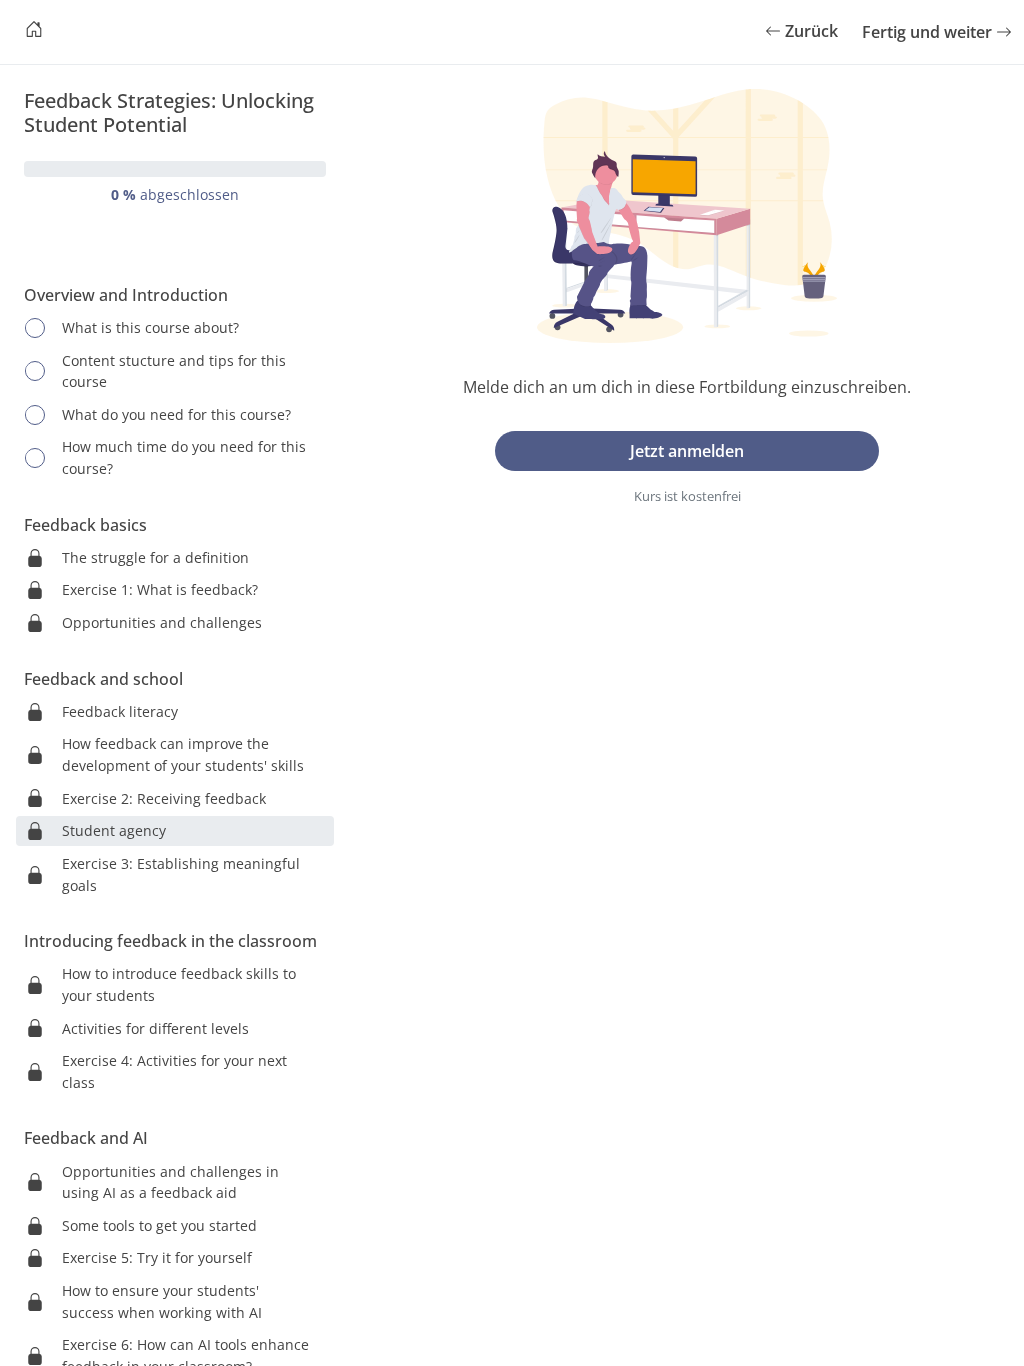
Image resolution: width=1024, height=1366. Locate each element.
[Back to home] (34, 32)
